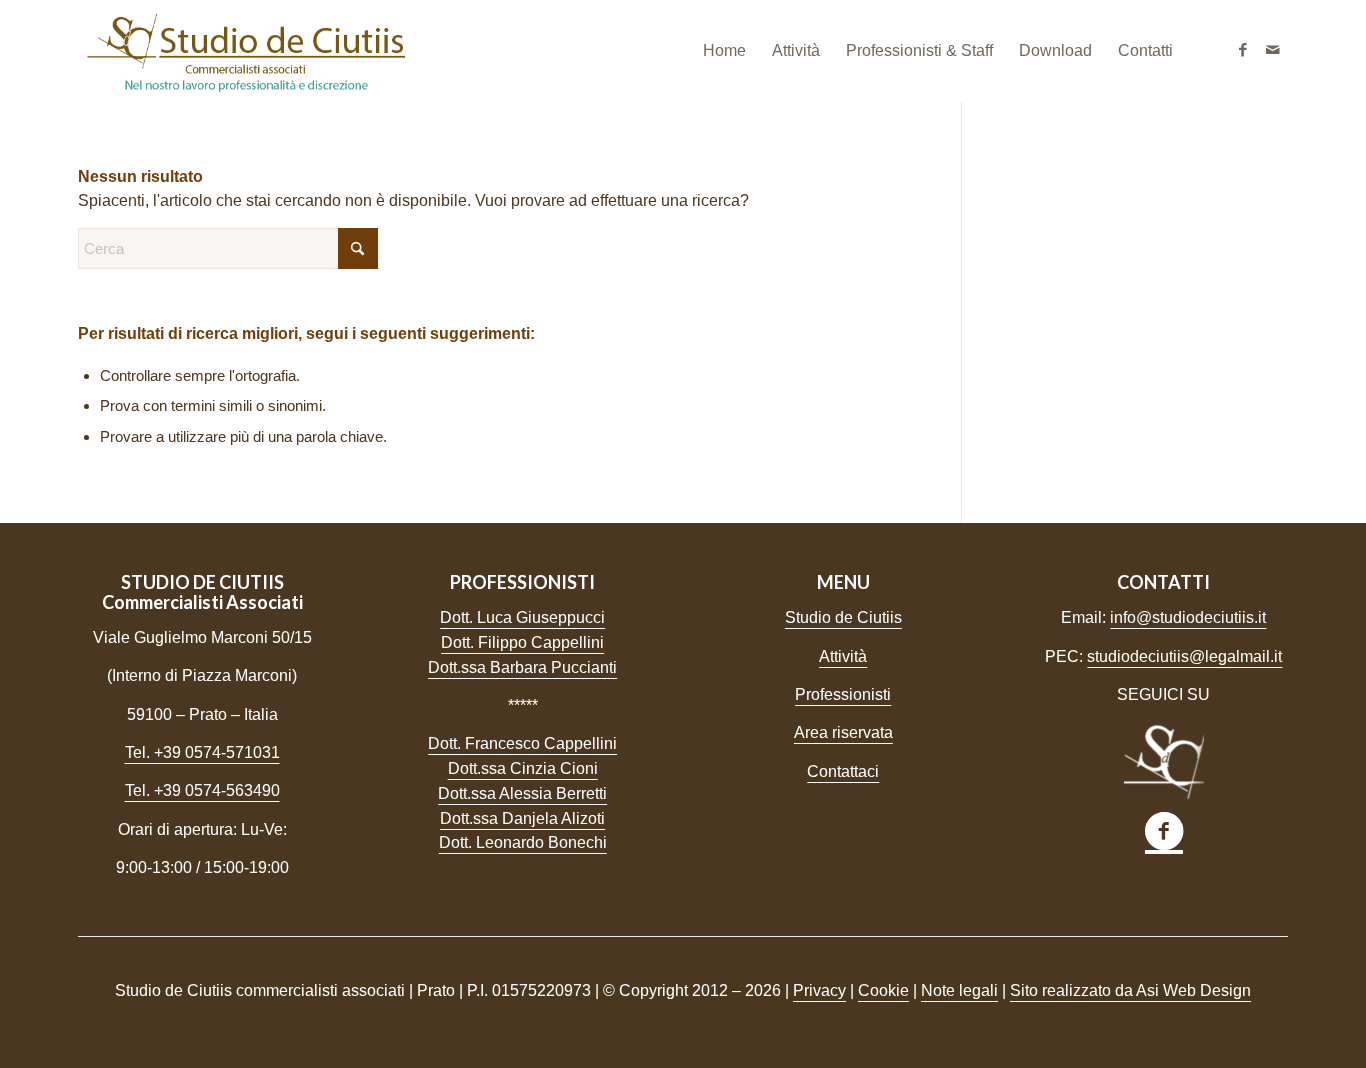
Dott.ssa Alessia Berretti (522, 793)
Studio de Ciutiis (843, 617)
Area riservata (843, 732)
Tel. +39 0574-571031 (202, 752)
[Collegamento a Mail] (1273, 50)
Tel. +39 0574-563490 (202, 790)
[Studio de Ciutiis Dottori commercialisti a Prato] (245, 51)
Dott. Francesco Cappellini (522, 743)
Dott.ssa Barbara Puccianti (522, 667)
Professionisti (843, 694)
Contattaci (843, 771)
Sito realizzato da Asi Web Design (1130, 990)
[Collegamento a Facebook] (1243, 50)
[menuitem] (724, 51)
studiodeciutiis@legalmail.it (1184, 656)
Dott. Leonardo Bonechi (523, 842)
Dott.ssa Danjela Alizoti (522, 818)
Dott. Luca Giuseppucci (522, 617)
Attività (843, 656)
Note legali (959, 990)
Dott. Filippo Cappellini (522, 642)
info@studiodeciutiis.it (1188, 617)
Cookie (883, 990)
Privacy (819, 990)
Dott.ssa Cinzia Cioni (523, 768)
